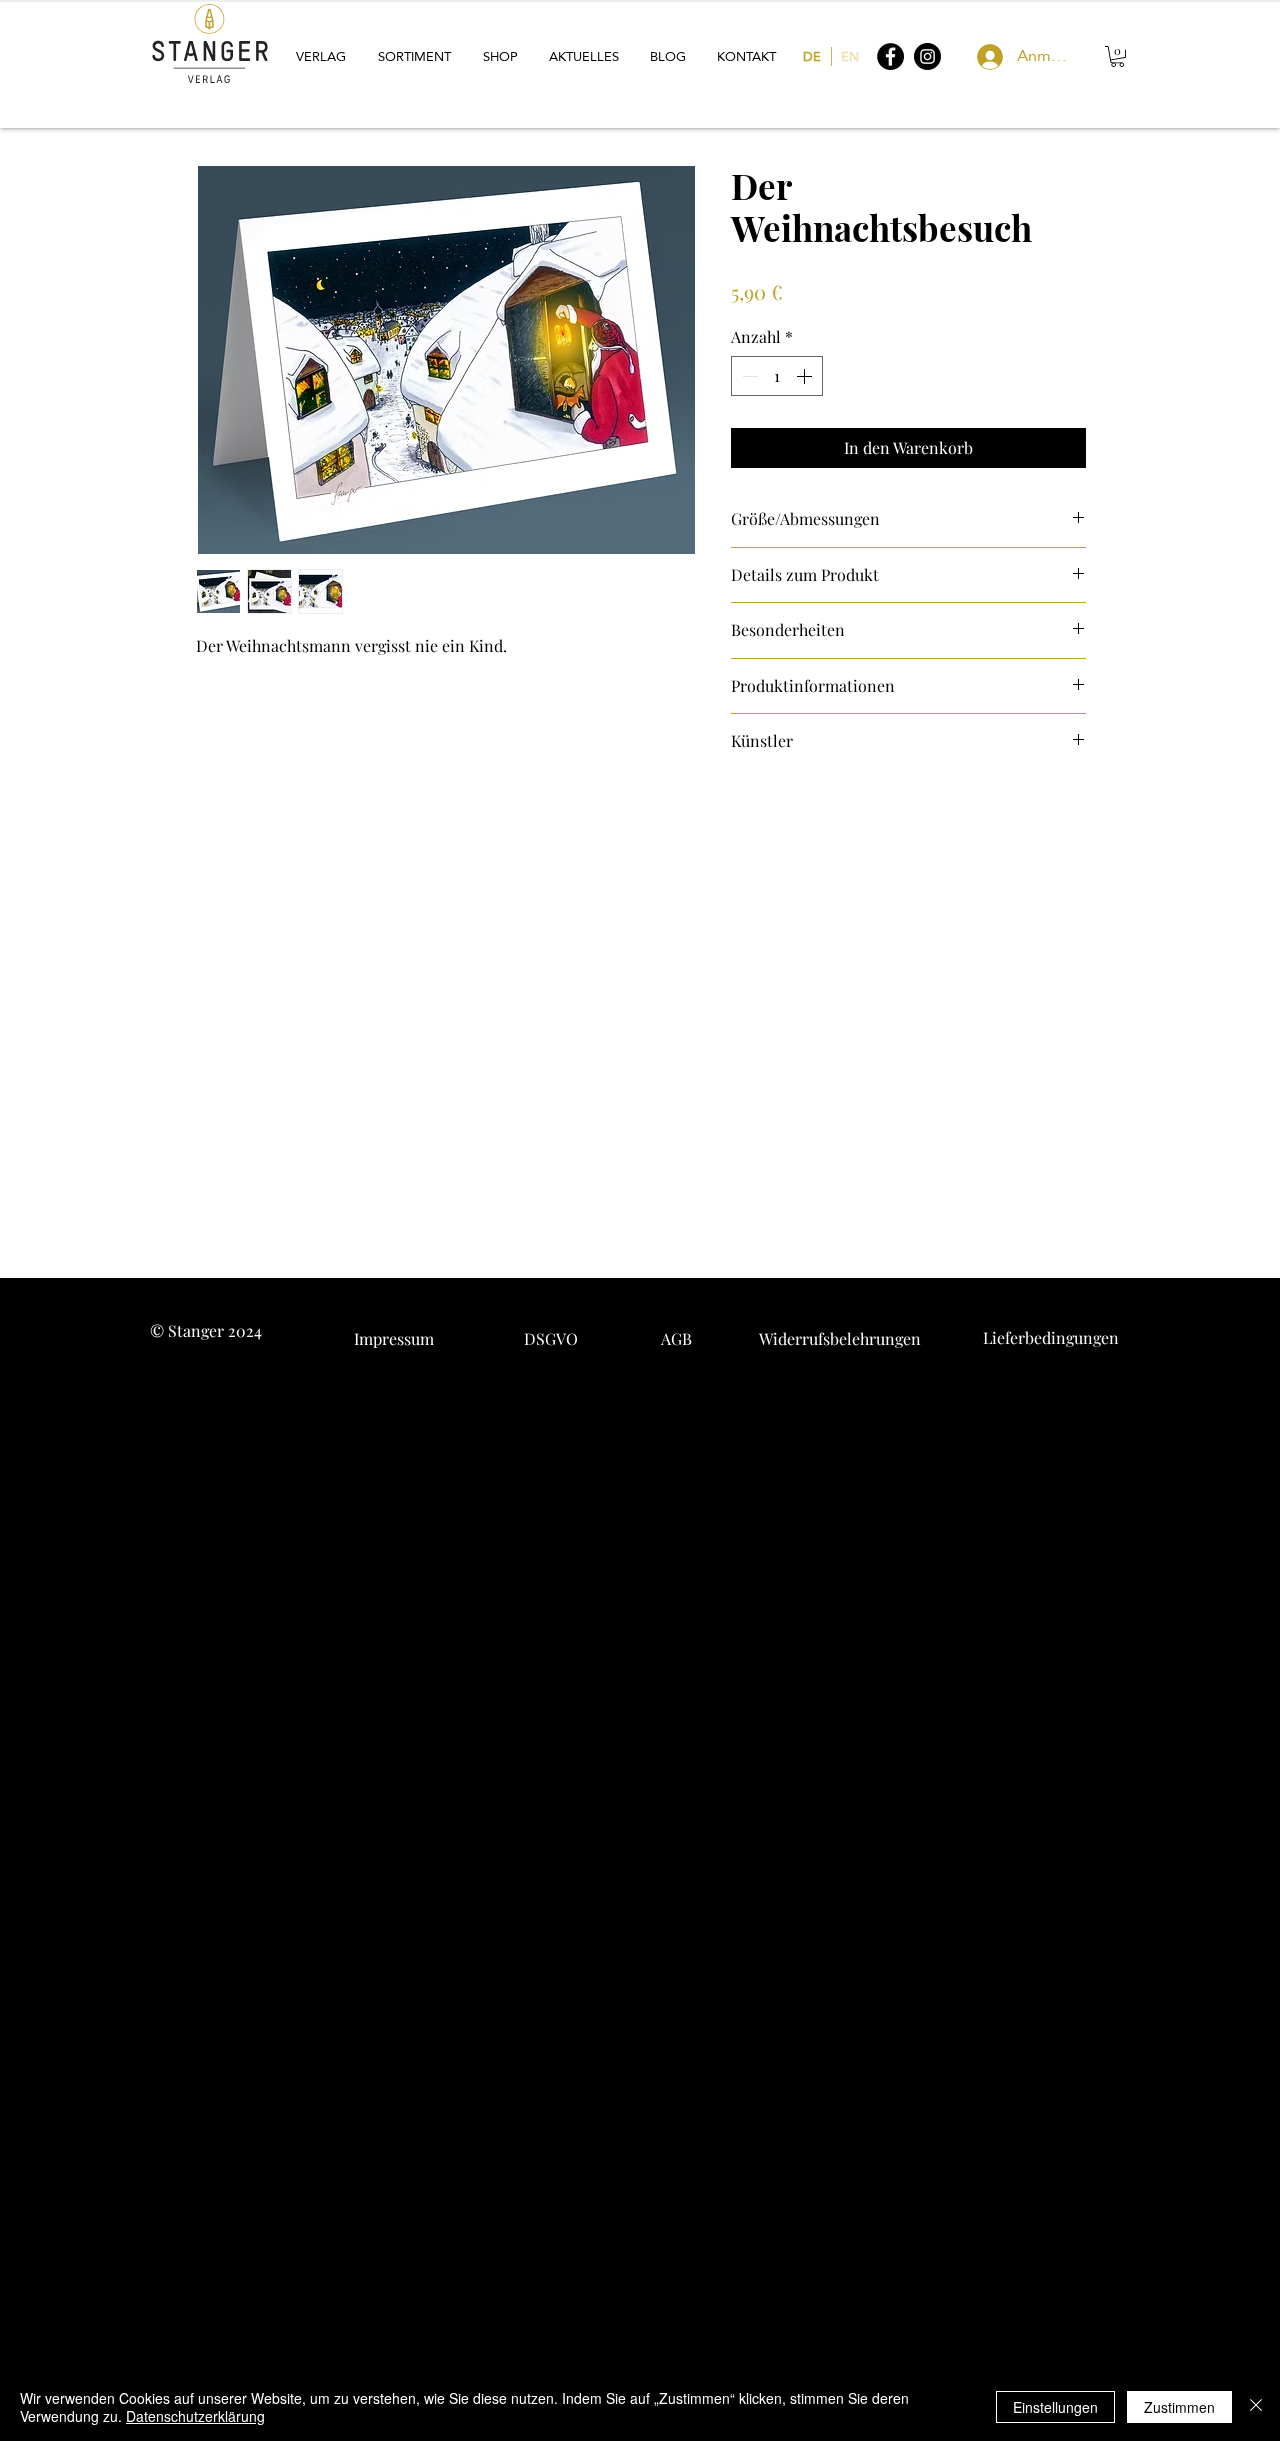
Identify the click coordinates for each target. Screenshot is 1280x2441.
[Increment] (806, 376)
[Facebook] (890, 56)
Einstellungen (1055, 2407)
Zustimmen (1179, 2407)
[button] (322, 56)
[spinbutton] (777, 376)
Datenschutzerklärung (195, 2416)
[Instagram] (927, 56)
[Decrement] (748, 376)
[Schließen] (1256, 2407)
